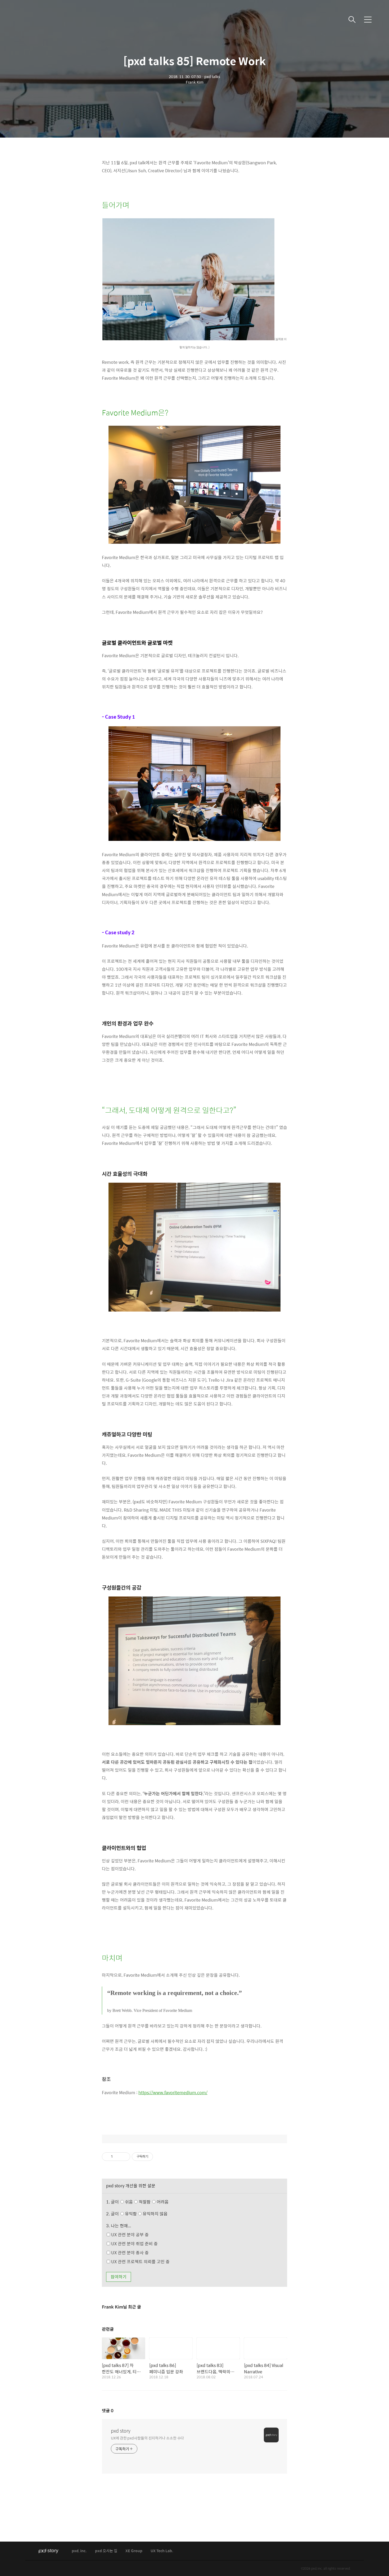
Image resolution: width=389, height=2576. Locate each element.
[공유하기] (118, 2157)
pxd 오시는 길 (106, 2551)
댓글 (108, 2411)
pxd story (121, 2431)
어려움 (162, 2202)
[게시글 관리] (124, 2157)
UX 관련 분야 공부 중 (129, 2235)
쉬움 (146, 2202)
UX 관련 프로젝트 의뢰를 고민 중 (140, 2262)
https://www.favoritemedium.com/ (173, 2092)
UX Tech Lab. (162, 2551)
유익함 (146, 2214)
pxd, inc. (79, 2551)
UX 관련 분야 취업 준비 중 (134, 2244)
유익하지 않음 (155, 2214)
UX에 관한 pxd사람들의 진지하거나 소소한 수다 (147, 2438)
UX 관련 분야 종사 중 (129, 2253)
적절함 (153, 2202)
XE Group (134, 2551)
